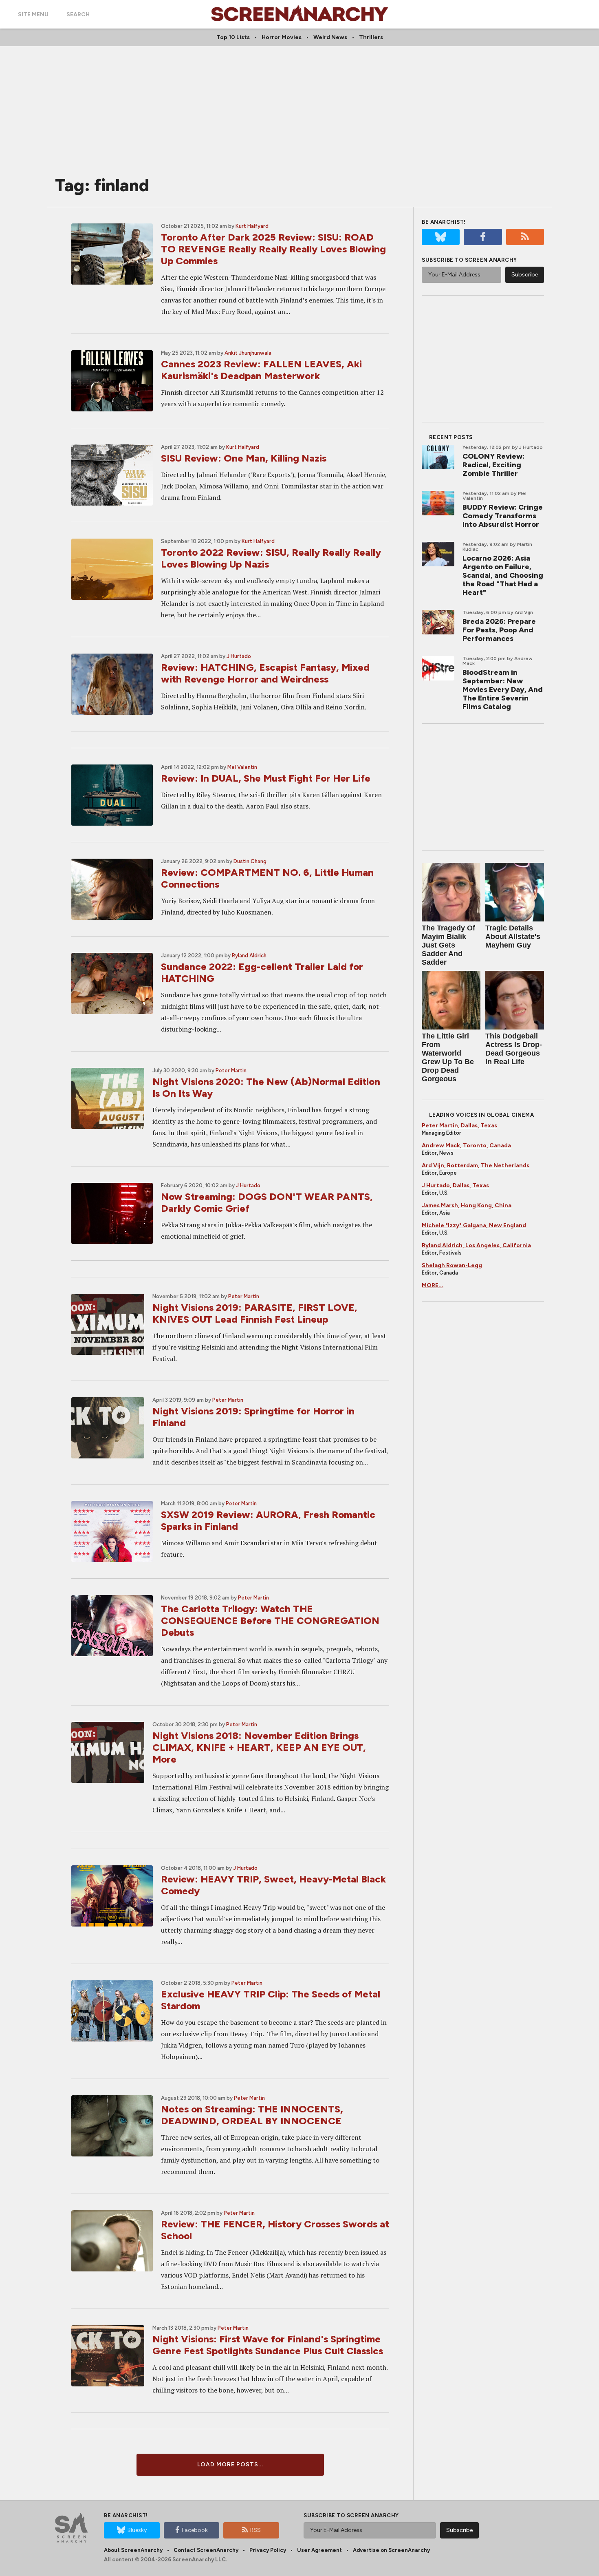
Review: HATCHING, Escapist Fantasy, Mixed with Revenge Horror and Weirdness (265, 673)
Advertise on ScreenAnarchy (391, 2550)
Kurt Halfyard (252, 226)
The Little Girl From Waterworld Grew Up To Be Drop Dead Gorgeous (448, 1057)
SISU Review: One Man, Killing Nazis (244, 458)
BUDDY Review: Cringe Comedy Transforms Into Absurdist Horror (503, 516)
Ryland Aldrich (249, 956)
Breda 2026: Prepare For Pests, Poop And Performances (499, 630)
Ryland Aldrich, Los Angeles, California (476, 1245)
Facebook (195, 2530)
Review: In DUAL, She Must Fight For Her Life (266, 778)
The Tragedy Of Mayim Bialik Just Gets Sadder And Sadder (448, 945)
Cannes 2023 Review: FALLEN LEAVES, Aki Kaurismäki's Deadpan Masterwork (261, 370)
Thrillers (371, 37)
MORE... (433, 1285)
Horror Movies (282, 37)
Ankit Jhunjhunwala (248, 353)
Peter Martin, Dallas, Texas (459, 1126)
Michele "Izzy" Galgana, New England (474, 1225)
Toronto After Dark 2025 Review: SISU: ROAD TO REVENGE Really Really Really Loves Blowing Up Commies (273, 249)
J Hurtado (239, 656)
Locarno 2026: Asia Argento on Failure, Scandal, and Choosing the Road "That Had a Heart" (503, 575)
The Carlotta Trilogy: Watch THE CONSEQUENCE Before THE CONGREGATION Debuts (270, 1620)
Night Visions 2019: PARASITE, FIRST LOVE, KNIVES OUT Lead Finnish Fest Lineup (255, 1313)
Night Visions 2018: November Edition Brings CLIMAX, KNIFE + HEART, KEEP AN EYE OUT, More (259, 1747)
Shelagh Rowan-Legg (452, 1265)
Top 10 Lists (233, 37)
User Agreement (319, 2550)
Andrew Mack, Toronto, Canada (466, 1146)
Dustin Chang (250, 861)
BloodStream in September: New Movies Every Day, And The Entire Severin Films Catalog (503, 689)
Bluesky (137, 2530)
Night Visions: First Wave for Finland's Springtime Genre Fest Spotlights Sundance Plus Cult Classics (268, 2345)
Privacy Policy (268, 2550)
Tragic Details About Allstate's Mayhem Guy (513, 937)
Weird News (330, 37)
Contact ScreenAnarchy (206, 2550)
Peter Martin (231, 1070)
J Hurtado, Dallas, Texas (455, 1185)
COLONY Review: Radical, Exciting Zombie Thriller (493, 465)
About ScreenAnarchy (133, 2550)
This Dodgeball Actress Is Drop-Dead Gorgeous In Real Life (514, 1049)
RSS (255, 2530)
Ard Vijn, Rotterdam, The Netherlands (476, 1165)
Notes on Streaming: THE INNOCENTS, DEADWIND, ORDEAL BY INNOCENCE (252, 2115)
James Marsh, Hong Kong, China (467, 1205)
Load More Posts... (230, 2464)
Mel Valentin (242, 767)
